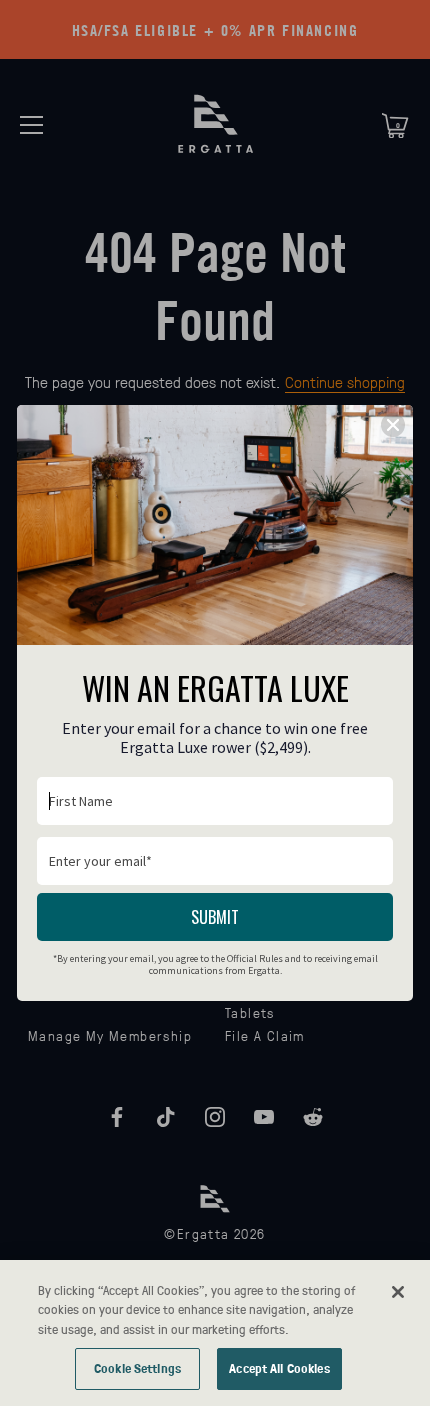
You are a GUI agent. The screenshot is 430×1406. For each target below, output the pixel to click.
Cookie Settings (137, 1368)
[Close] (398, 1292)
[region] (215, 1333)
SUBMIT (215, 917)
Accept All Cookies (279, 1368)
